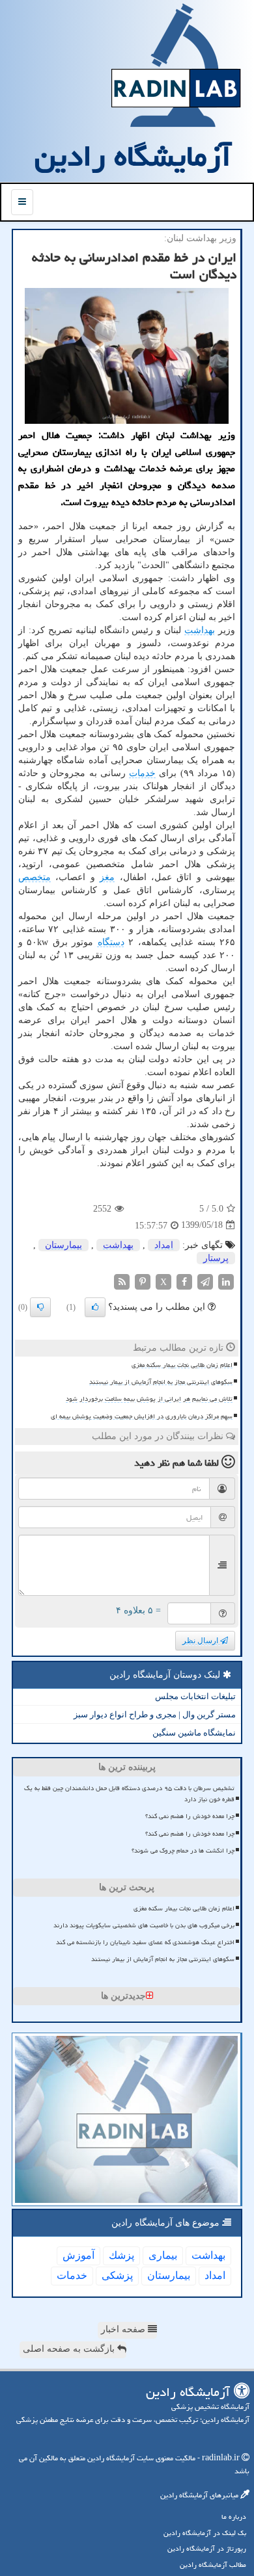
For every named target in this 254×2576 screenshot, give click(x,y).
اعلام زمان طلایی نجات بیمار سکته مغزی (182, 1365)
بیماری (163, 2255)
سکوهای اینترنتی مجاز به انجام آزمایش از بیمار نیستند (161, 1382)
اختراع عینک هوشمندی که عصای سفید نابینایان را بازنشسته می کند (145, 1942)
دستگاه (111, 942)
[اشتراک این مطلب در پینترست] (143, 1281)
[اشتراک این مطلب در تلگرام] (205, 1281)
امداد (164, 1245)
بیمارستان (63, 1245)
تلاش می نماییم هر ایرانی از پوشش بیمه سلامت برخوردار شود (149, 1399)
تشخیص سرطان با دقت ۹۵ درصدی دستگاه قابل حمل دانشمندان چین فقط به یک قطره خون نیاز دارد (129, 1794)
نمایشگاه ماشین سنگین (194, 1733)
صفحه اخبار (124, 2329)
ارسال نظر (201, 1641)
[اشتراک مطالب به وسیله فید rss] (122, 1281)
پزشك (121, 2255)
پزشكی (117, 2275)
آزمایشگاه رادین (133, 156)
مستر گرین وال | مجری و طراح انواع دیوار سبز (155, 1714)
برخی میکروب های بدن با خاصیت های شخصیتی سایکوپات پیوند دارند (144, 1925)
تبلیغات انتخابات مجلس (195, 1696)
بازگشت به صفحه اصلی (70, 2349)
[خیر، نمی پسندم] (40, 1307)
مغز (107, 877)
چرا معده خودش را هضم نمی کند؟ (190, 1816)
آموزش (78, 2255)
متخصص (35, 877)
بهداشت (200, 630)
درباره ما (234, 2517)
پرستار (216, 1258)
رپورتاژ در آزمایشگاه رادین (207, 2548)
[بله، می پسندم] (95, 1307)
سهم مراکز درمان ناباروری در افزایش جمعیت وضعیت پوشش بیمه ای (142, 1416)
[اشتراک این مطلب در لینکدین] (226, 1281)
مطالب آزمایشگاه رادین (213, 2565)
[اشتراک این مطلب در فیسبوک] (184, 1281)
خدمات (142, 773)
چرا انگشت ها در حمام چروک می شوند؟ (183, 1851)
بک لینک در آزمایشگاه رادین (205, 2533)
